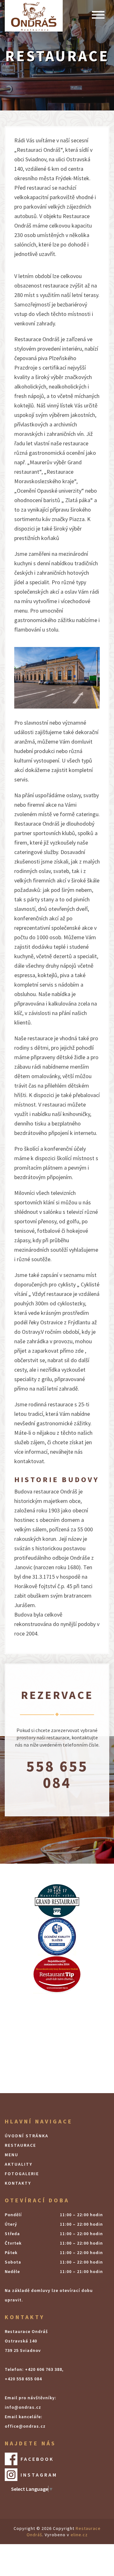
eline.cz (79, 2535)
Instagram (39, 2475)
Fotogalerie (22, 2174)
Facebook (37, 2459)
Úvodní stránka (27, 2136)
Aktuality (19, 2164)
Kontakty (18, 2183)
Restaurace (20, 2145)
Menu (12, 2155)
